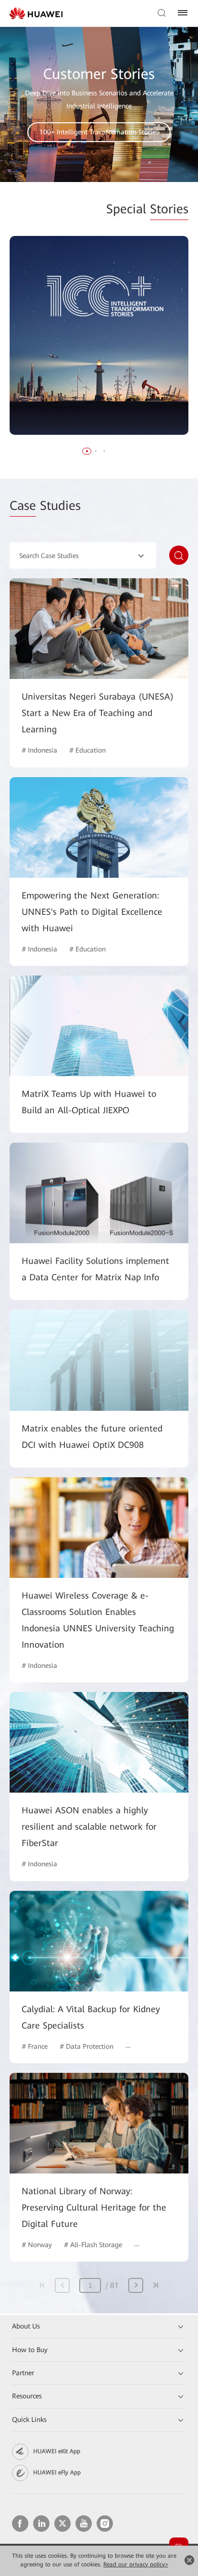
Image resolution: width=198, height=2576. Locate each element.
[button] (87, 451)
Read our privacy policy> (136, 2564)
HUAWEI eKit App (57, 2451)
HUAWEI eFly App (57, 2472)
